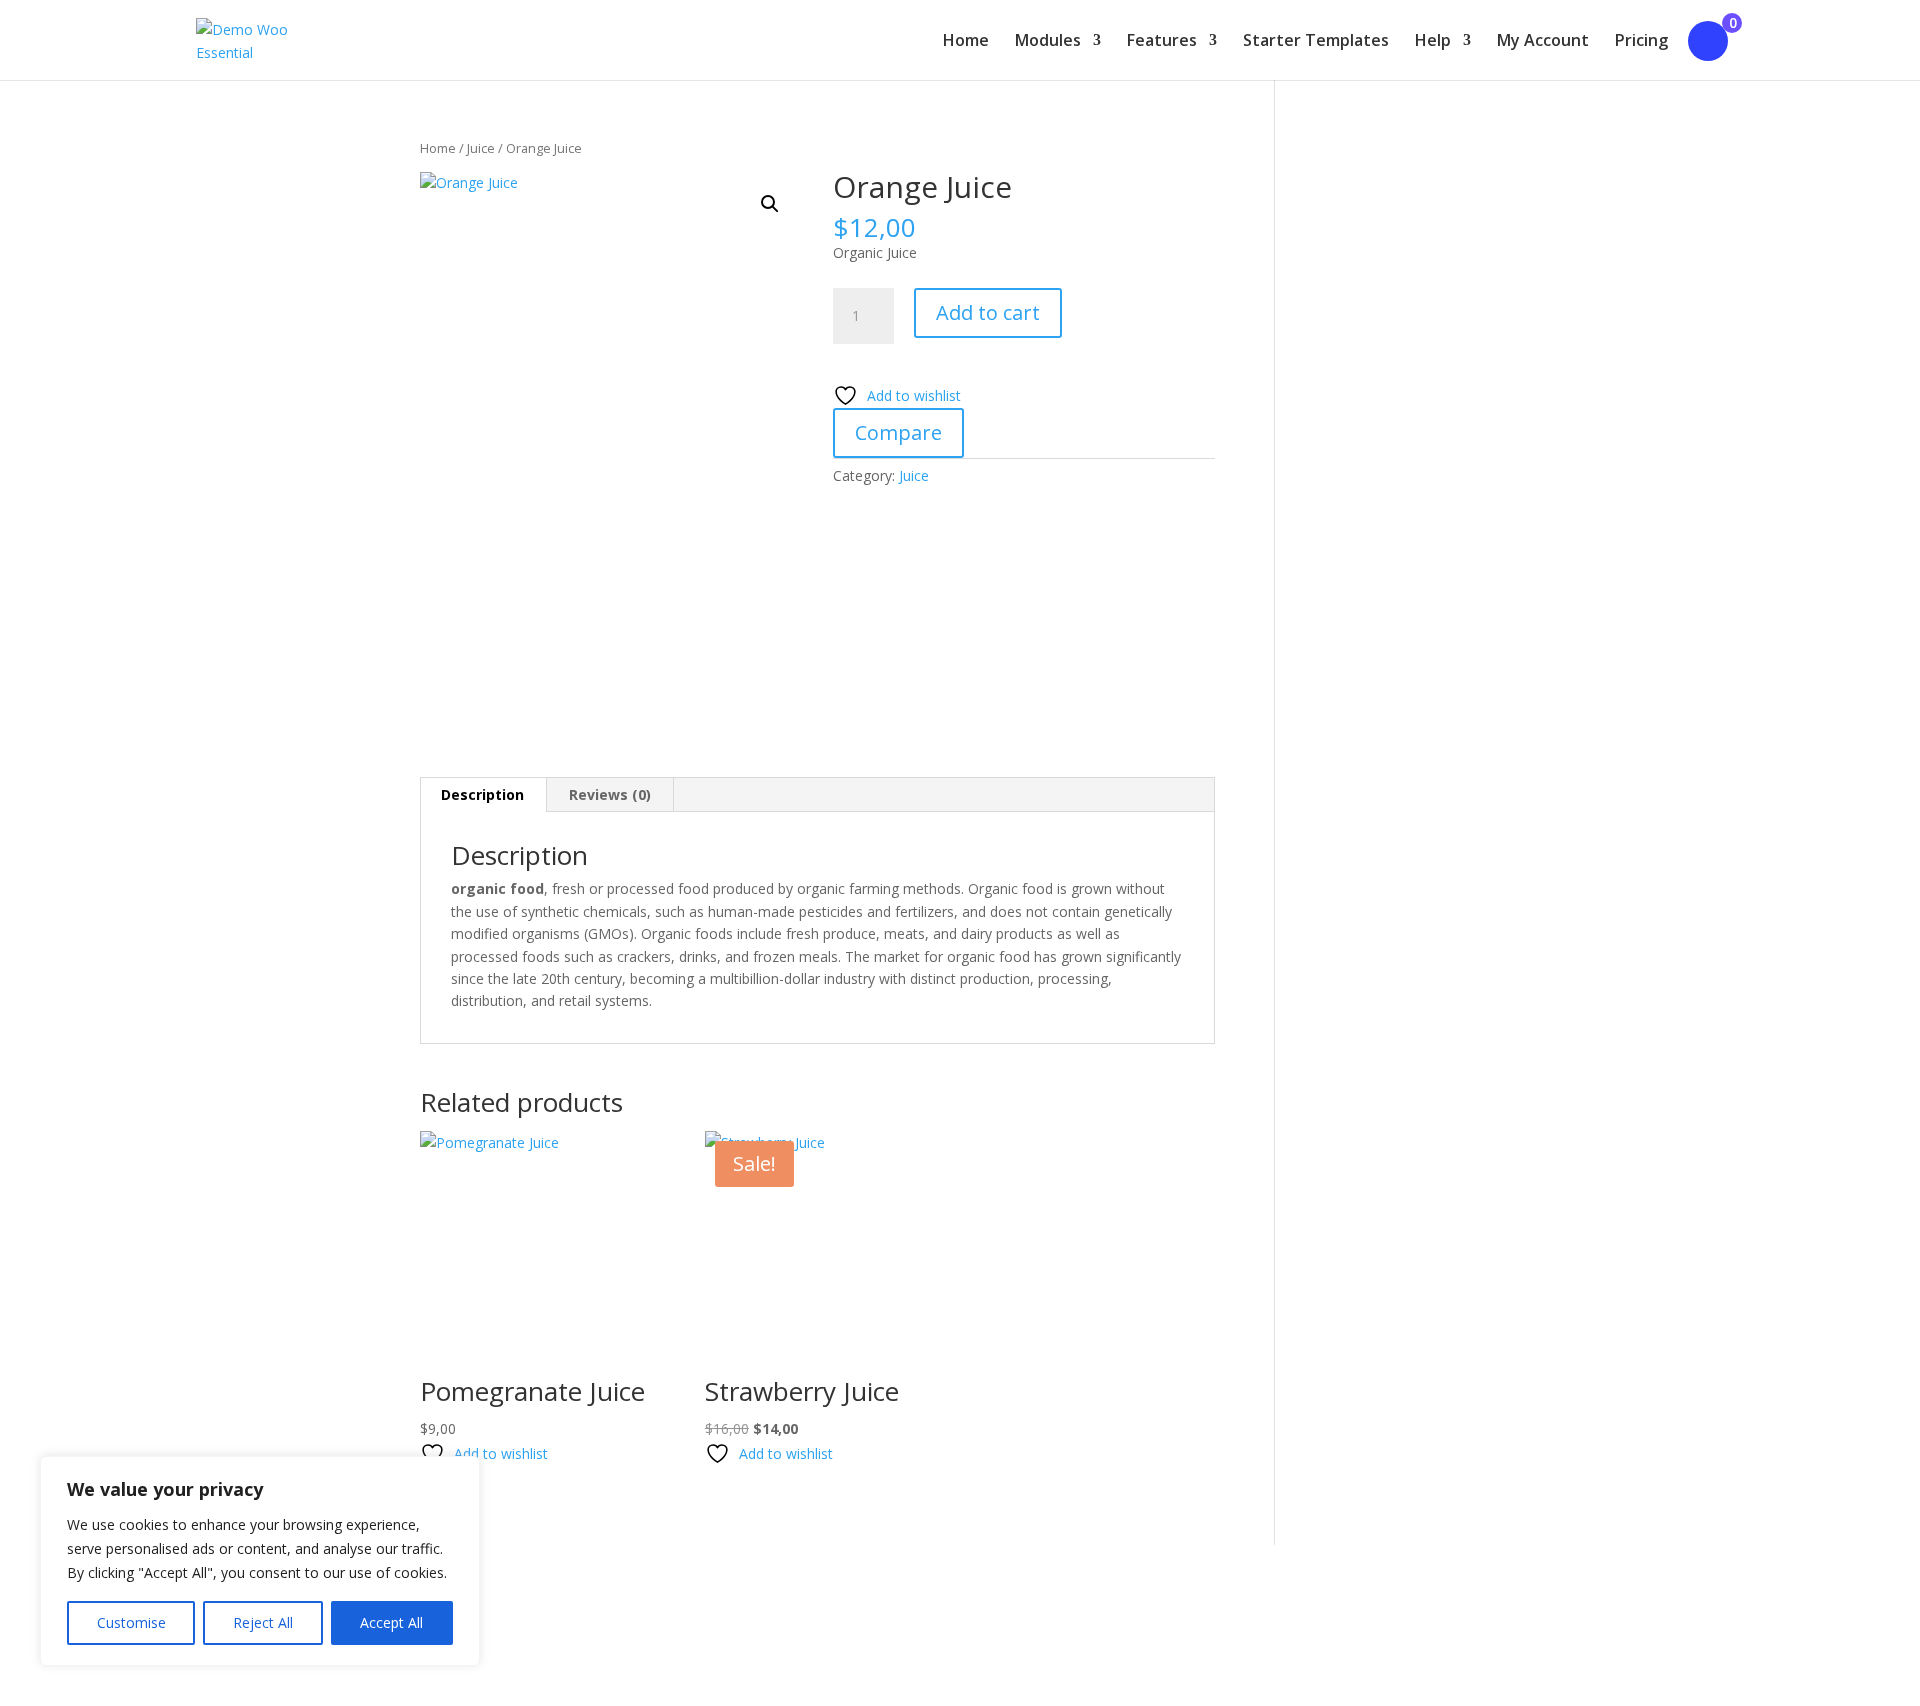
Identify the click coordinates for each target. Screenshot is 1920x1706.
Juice (481, 148)
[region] (260, 1561)
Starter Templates (1316, 42)
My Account (1543, 42)
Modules (1048, 42)
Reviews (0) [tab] (610, 794)
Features (1162, 42)
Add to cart (988, 312)
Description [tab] (482, 794)
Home (966, 42)
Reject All (263, 1622)
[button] (770, 204)
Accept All (391, 1622)
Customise (131, 1622)
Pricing (1641, 42)
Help (1433, 42)
